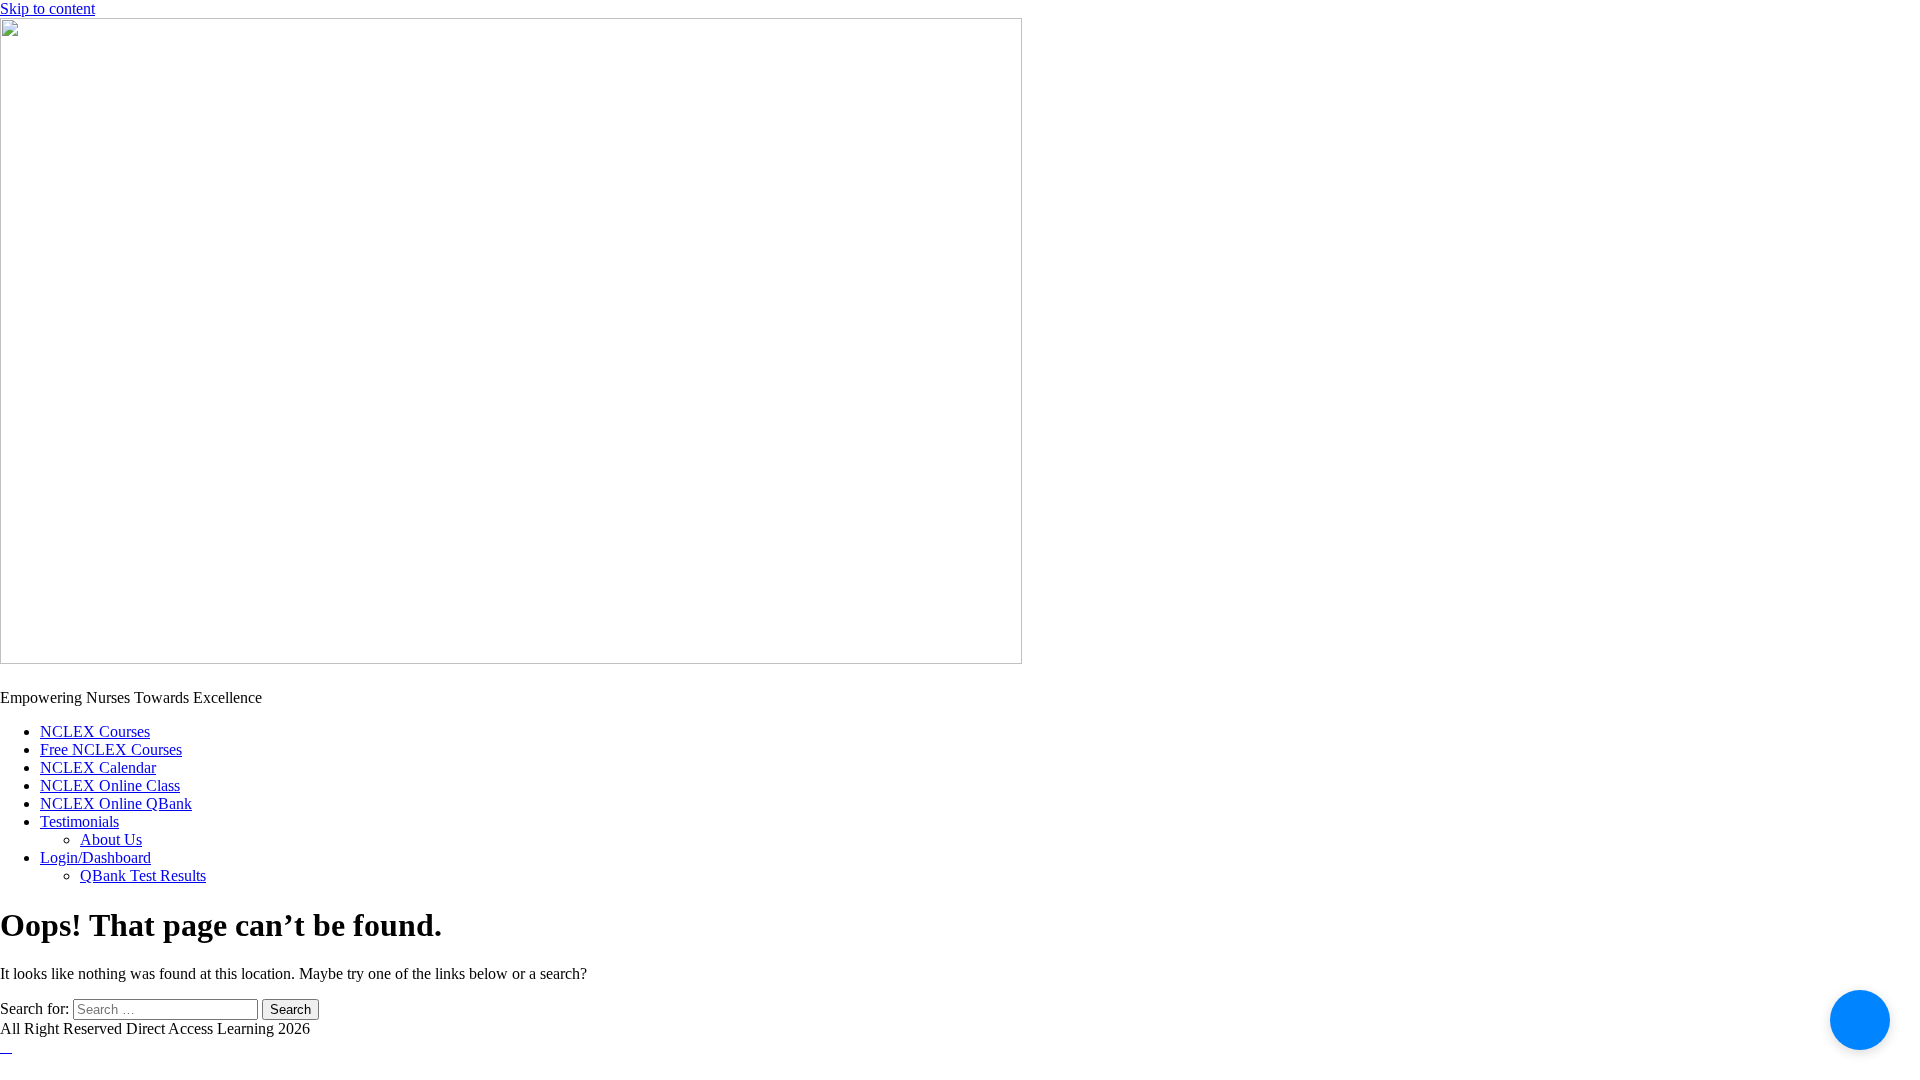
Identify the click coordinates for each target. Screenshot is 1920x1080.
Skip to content (47, 8)
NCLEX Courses (95, 731)
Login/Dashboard (95, 857)
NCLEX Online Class (110, 785)
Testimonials (79, 821)
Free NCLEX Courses (111, 749)
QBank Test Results (143, 875)
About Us (111, 839)
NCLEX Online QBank (116, 803)
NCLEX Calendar (98, 767)
